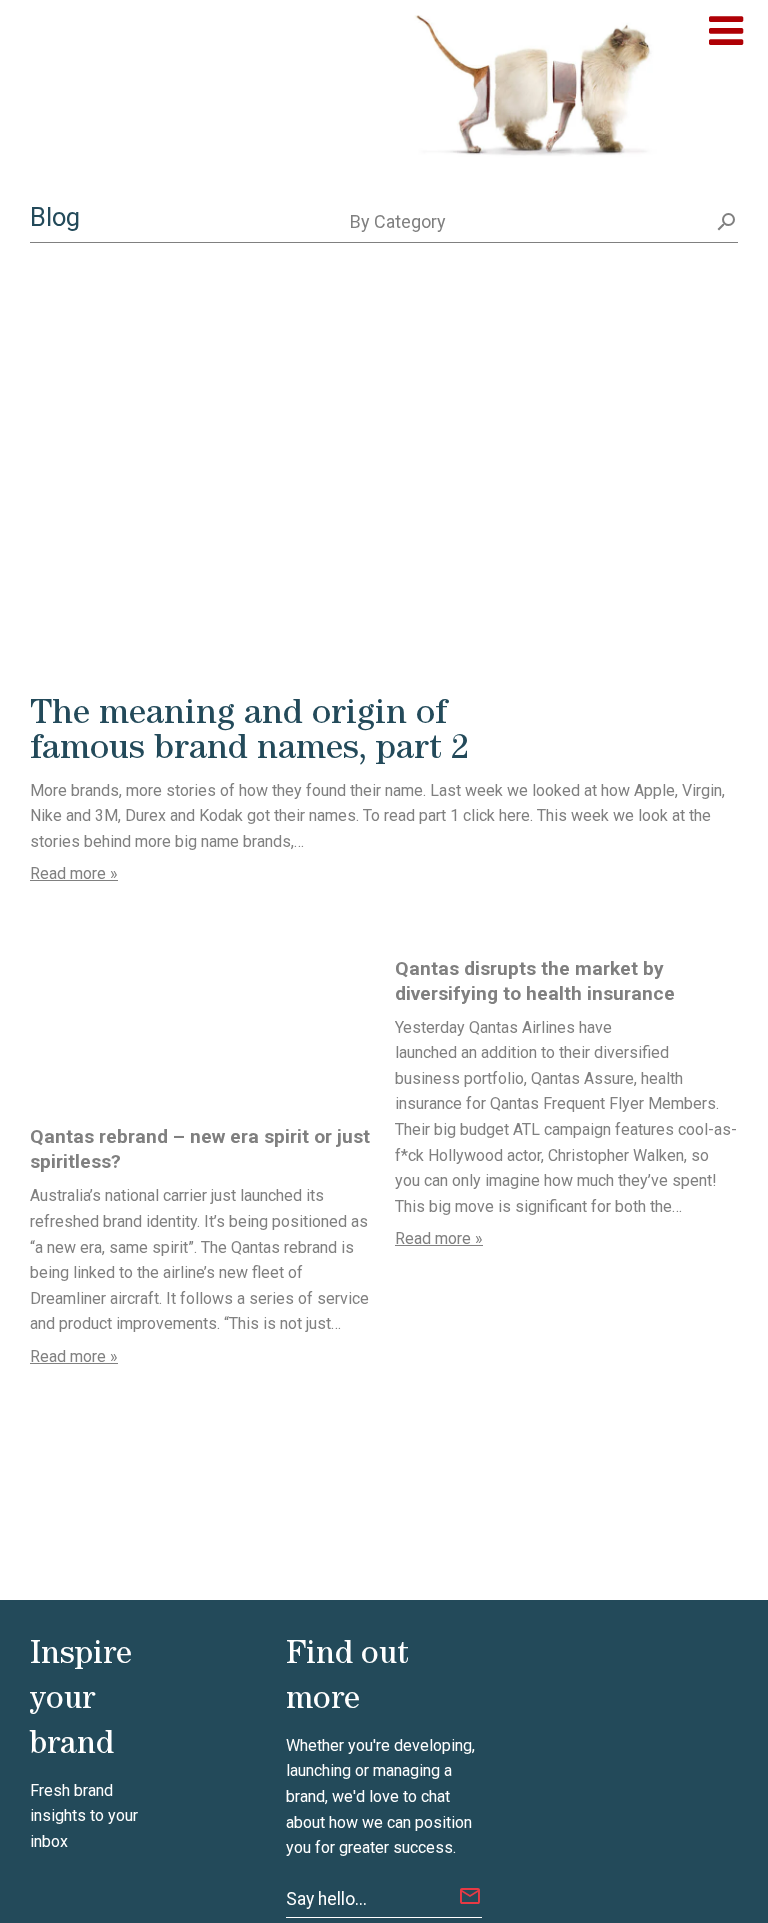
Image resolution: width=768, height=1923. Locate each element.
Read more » (74, 873)
